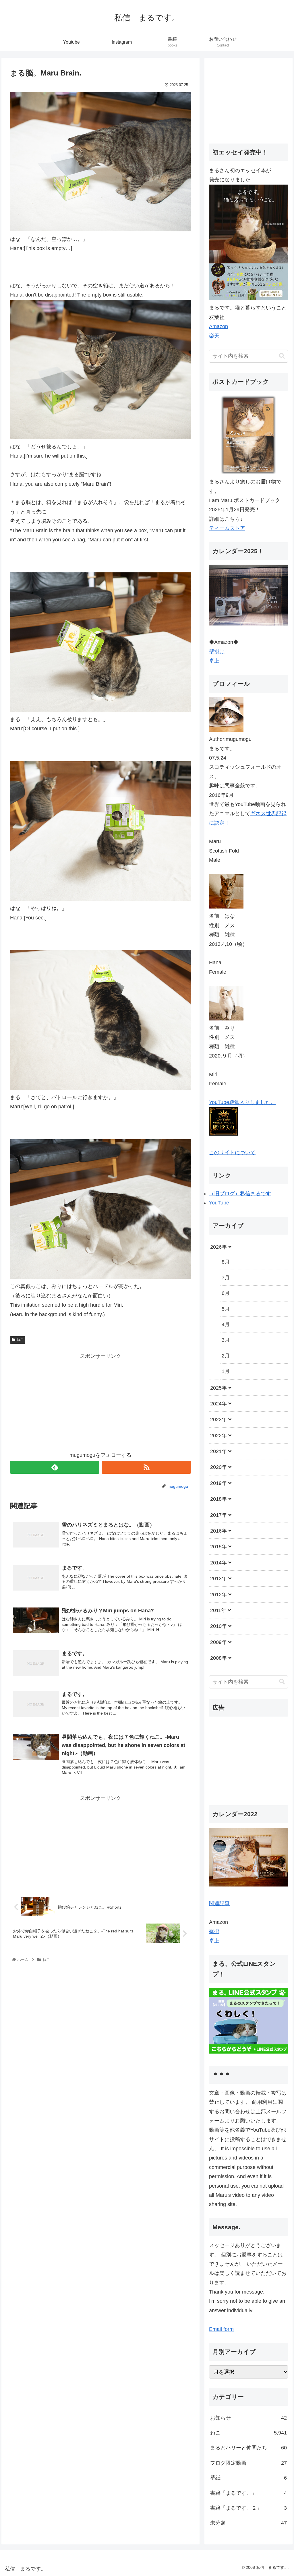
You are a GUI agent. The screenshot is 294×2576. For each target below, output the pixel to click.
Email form (221, 2329)
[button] (282, 356)
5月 (226, 1309)
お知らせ (248, 2418)
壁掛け (217, 652)
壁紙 (248, 2478)
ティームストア (227, 528)
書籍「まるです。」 (248, 2493)
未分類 (248, 2523)
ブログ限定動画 (248, 2463)
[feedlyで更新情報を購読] (55, 1467)
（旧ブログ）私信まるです (240, 1194)
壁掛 (214, 1931)
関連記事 (219, 1903)
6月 (226, 1293)
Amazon (218, 326)
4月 (226, 1324)
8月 (226, 1262)
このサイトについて (232, 1153)
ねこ (20, 1340)
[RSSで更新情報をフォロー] (146, 1467)
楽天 (214, 336)
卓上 (214, 661)
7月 (226, 1278)
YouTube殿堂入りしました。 (242, 1102)
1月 (226, 1371)
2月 (226, 1356)
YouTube (219, 1203)
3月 (226, 1340)
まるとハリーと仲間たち (248, 2448)
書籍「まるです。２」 (248, 2508)
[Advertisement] (100, 1401)
